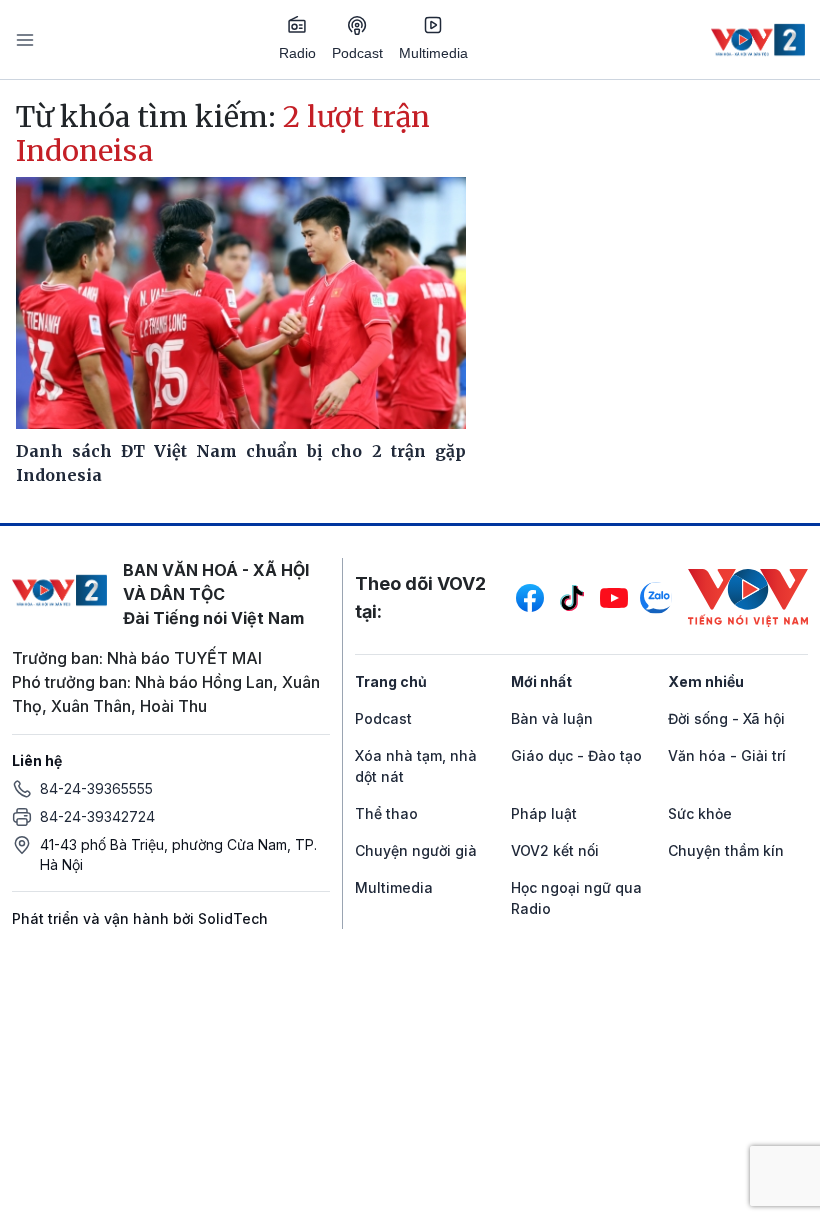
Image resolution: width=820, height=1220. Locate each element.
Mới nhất (541, 681)
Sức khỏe (700, 813)
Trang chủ (391, 681)
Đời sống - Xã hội (726, 718)
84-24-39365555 (96, 788)
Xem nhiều (706, 681)
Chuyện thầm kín (726, 850)
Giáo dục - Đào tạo (576, 755)
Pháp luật (544, 813)
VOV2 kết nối (555, 850)
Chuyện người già (416, 850)
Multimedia (433, 53)
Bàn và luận (552, 718)
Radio (297, 53)
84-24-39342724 (97, 816)
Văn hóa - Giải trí (727, 755)
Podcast (357, 53)
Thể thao (386, 813)
